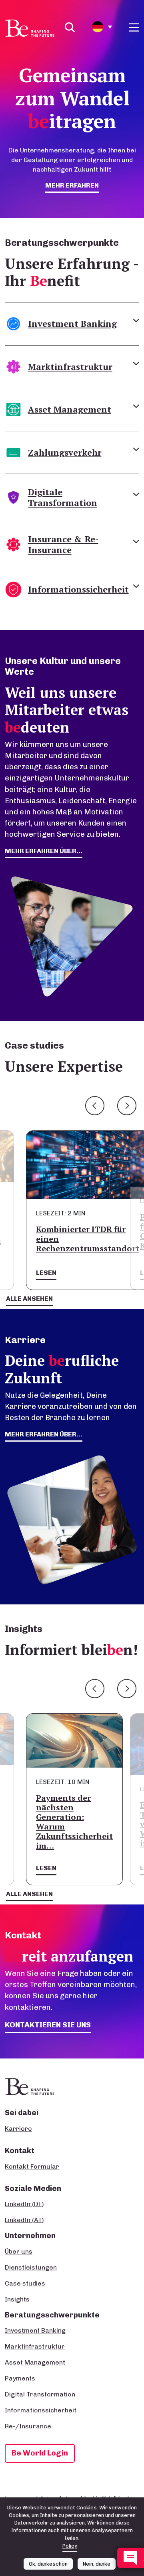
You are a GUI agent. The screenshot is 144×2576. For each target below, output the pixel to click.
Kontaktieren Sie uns (48, 2025)
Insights (17, 2299)
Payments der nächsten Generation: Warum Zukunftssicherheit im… (74, 1822)
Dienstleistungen (31, 2267)
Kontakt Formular (32, 2166)
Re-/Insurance (28, 2426)
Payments (20, 2378)
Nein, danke (97, 2564)
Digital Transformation (40, 2394)
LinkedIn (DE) (24, 2204)
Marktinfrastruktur (35, 2346)
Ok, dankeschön (48, 2564)
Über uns (19, 2251)
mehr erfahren (72, 185)
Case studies (25, 2283)
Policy (70, 2546)
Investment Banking (35, 2330)
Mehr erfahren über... (44, 1434)
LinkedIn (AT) (24, 2220)
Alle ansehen (29, 1299)
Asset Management (35, 2362)
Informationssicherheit (41, 2410)
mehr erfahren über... (44, 851)
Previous (95, 1106)
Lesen (46, 1273)
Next (127, 1106)
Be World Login (40, 2453)
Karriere (18, 2129)
